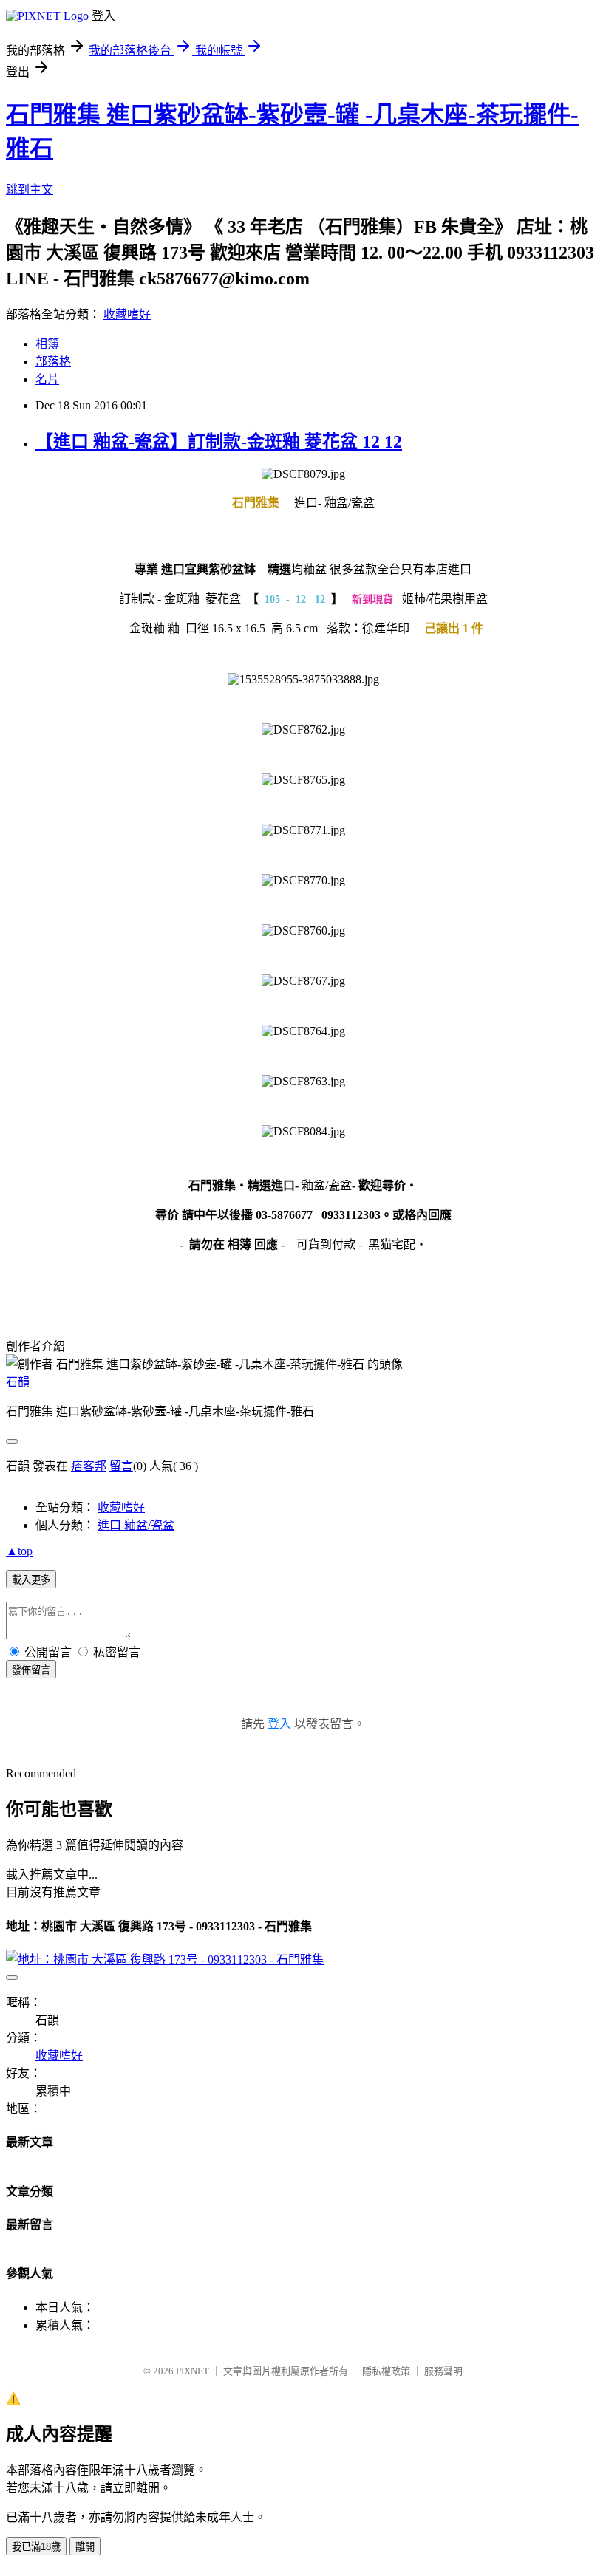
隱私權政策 (386, 2371)
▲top (19, 1551)
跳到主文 (30, 189)
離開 (85, 2547)
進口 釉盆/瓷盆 (136, 1525)
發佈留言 (31, 1670)
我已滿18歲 (36, 2547)
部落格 (53, 362)
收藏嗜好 (127, 314)
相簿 (47, 344)
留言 (121, 1466)
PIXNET (193, 2371)
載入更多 (31, 1580)
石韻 (18, 1382)
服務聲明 (443, 2371)
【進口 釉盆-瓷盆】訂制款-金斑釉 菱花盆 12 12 (219, 442)
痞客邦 (89, 1466)
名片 (47, 379)
